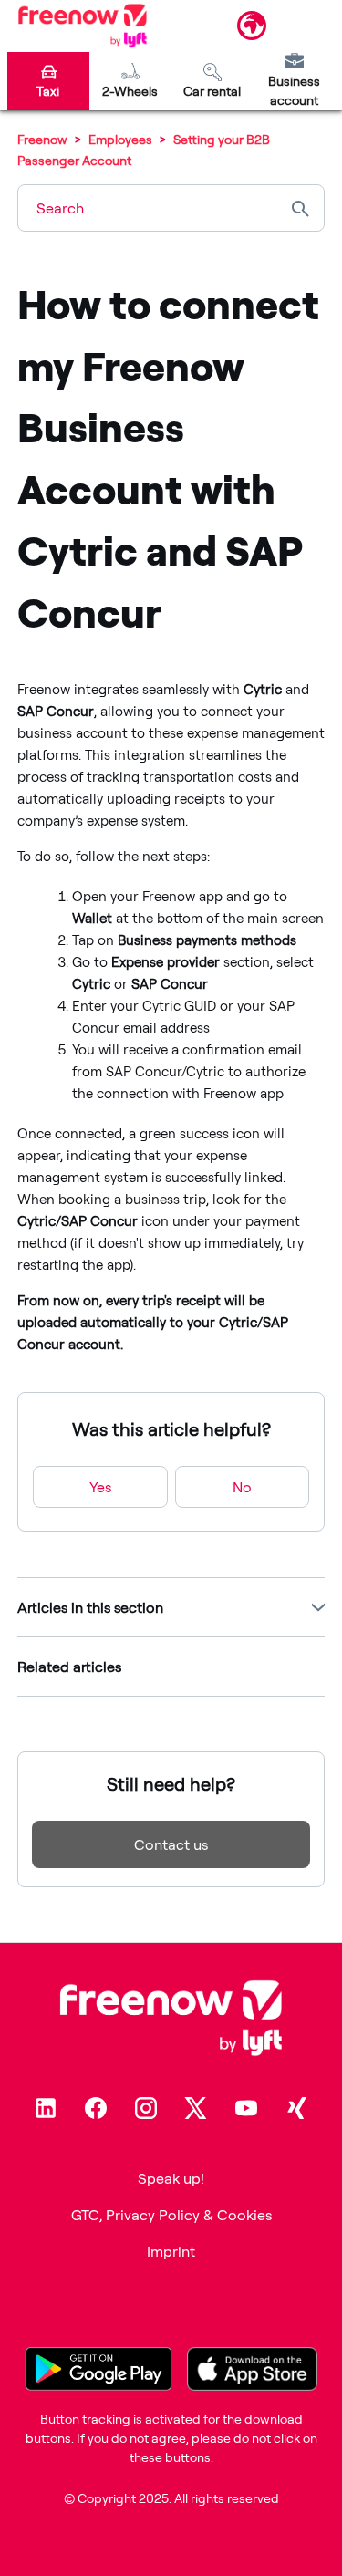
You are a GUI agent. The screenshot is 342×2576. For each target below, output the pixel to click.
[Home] (83, 26)
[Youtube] (246, 2108)
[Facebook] (96, 2108)
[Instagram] (146, 2108)
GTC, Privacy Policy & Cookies (171, 2215)
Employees (122, 139)
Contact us (171, 1844)
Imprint (171, 2251)
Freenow (42, 139)
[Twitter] (196, 2108)
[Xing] (296, 2108)
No (242, 1487)
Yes (100, 1487)
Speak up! (171, 2178)
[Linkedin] (46, 2108)
